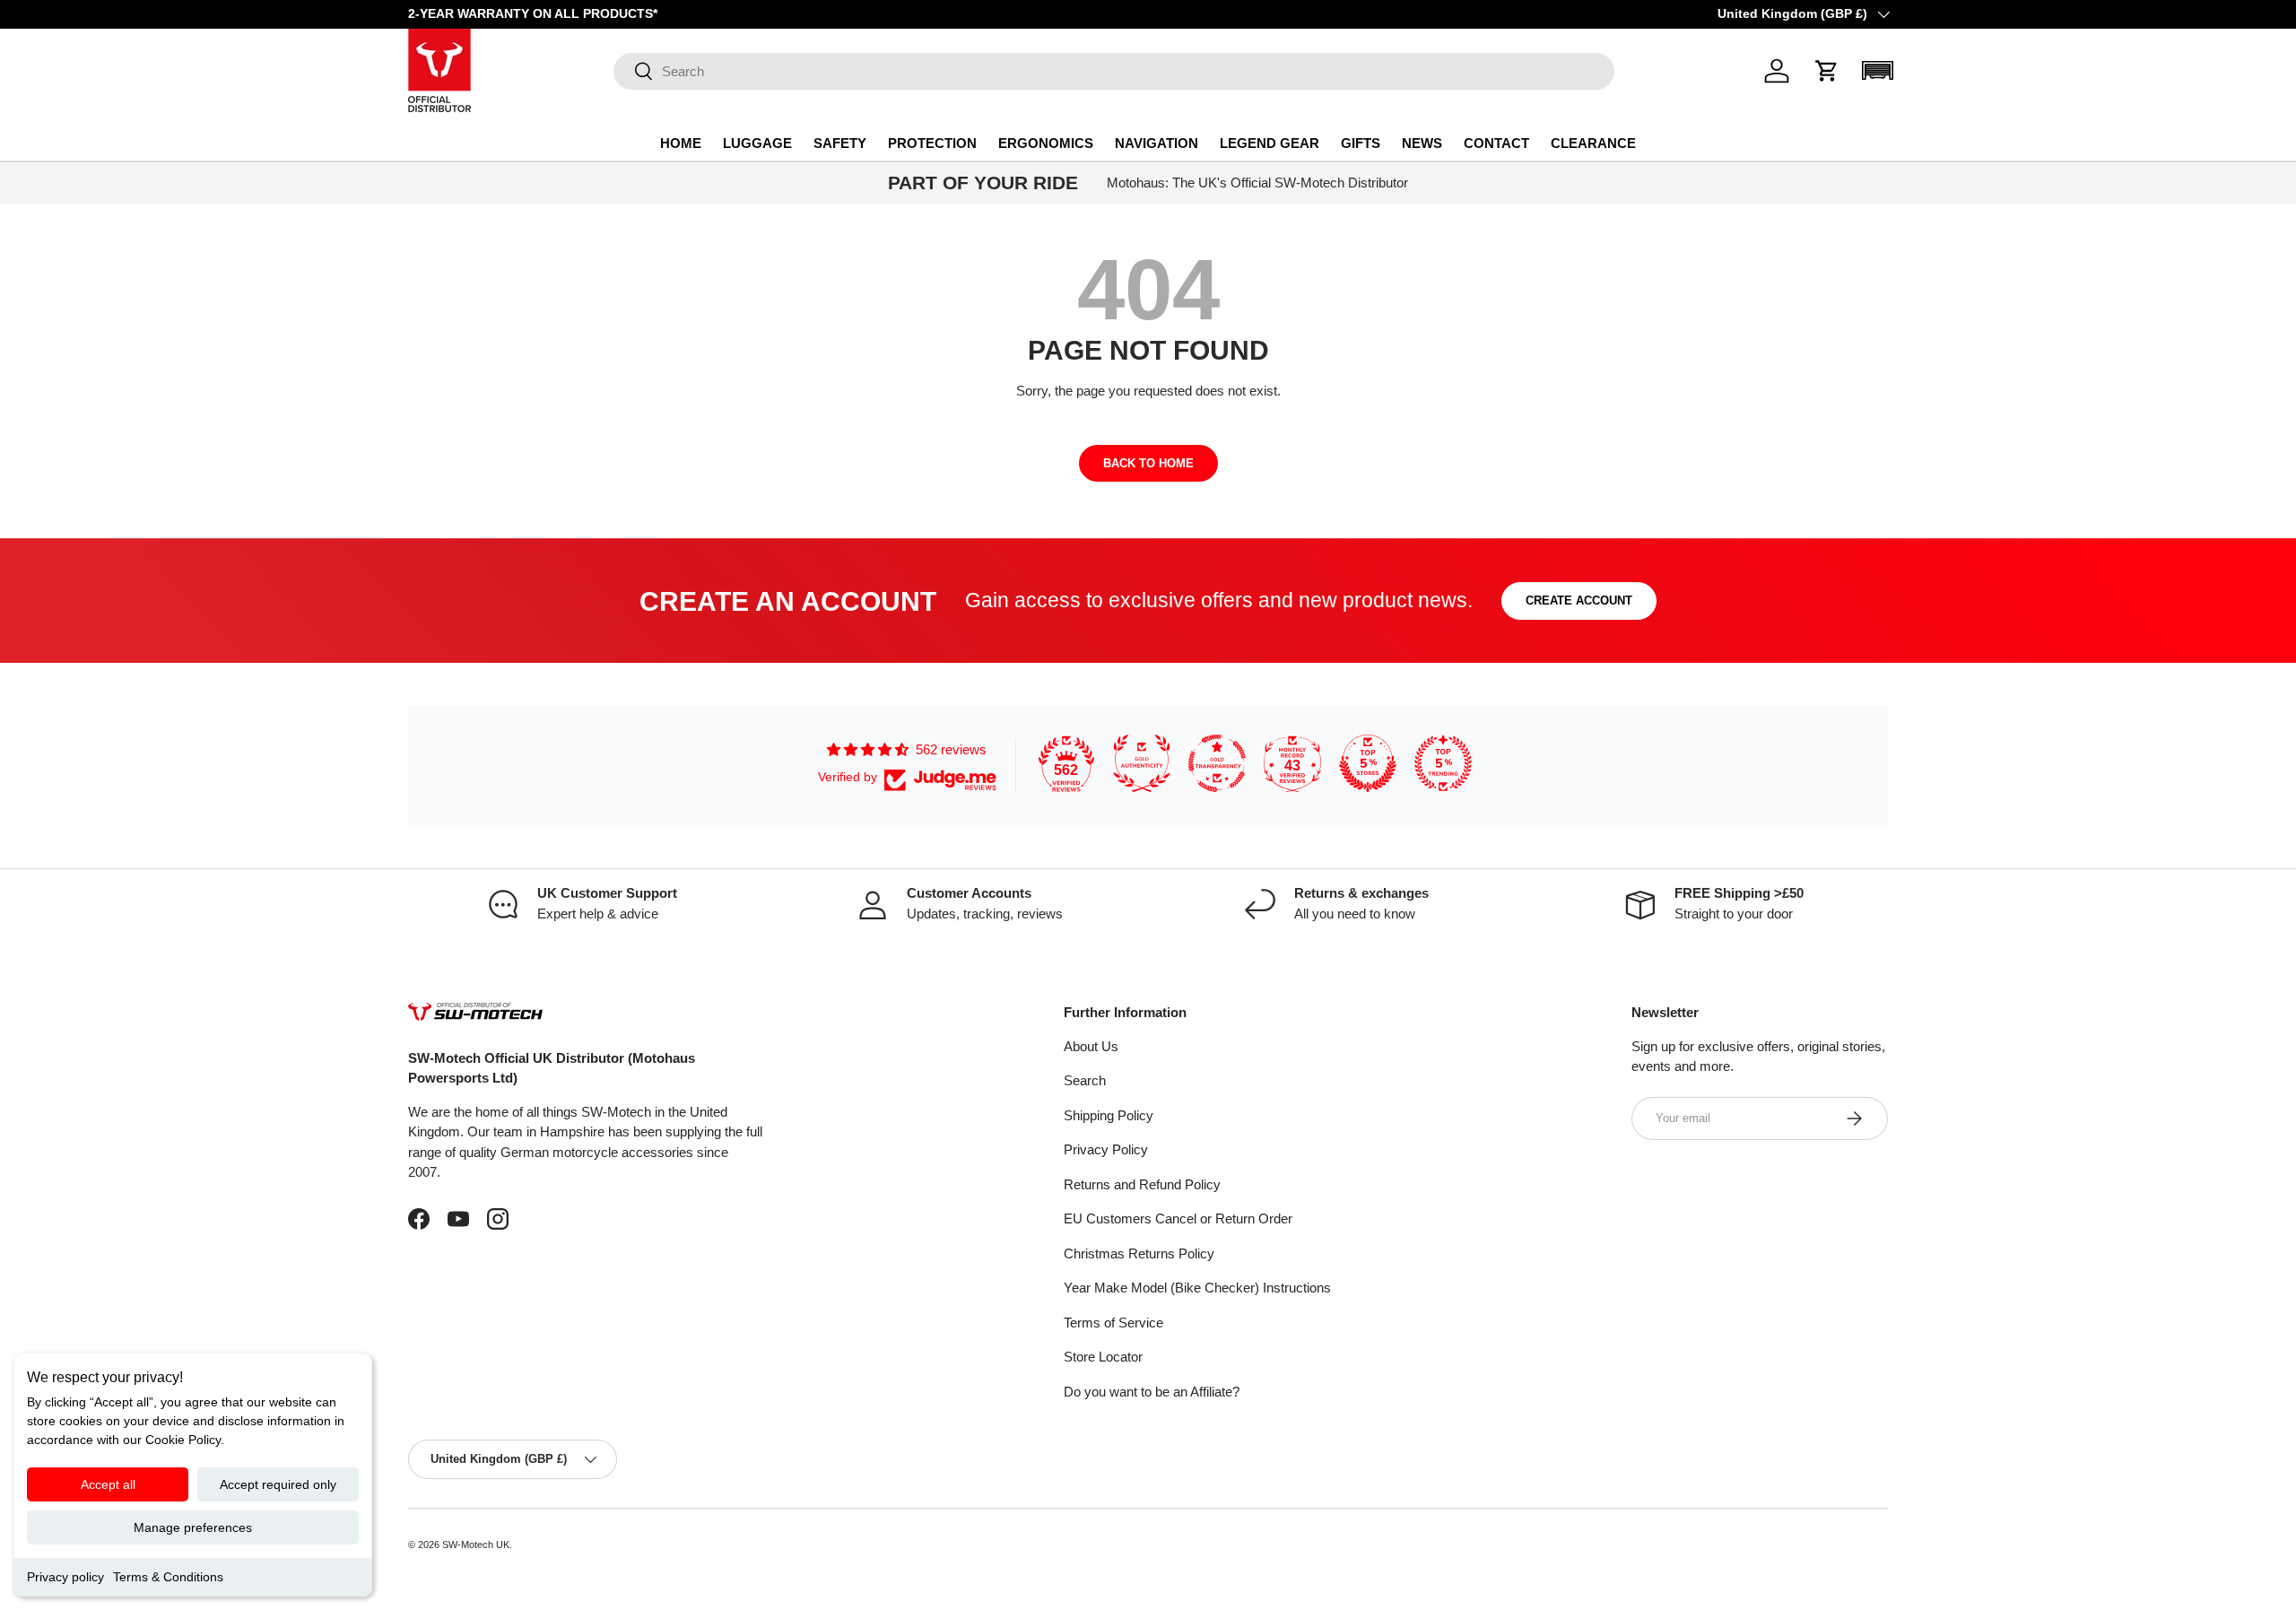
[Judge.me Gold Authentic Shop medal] (1142, 763)
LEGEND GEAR (1270, 143)
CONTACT (1496, 143)
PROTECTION (932, 143)
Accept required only (278, 1484)
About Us (1091, 1046)
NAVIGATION (1157, 143)
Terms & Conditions (168, 1577)
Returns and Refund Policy (1142, 1184)
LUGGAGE (757, 143)
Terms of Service (1113, 1323)
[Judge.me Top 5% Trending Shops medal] (1443, 763)
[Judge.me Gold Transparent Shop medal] (1217, 763)
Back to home (1148, 463)
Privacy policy (65, 1577)
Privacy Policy (1106, 1149)
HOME (681, 143)
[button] (1827, 71)
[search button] (634, 72)
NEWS (1422, 143)
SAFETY (840, 143)
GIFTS (1361, 143)
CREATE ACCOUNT (1579, 600)
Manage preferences (193, 1527)
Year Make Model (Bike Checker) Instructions (1197, 1288)
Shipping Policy (1109, 1115)
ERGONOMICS (1046, 143)
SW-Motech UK (476, 1545)
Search (1085, 1080)
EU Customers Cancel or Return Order (1178, 1218)
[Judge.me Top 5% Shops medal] (1368, 763)
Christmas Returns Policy (1139, 1253)
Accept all (108, 1484)
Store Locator (1103, 1357)
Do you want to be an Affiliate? (1152, 1392)
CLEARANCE (1593, 143)
